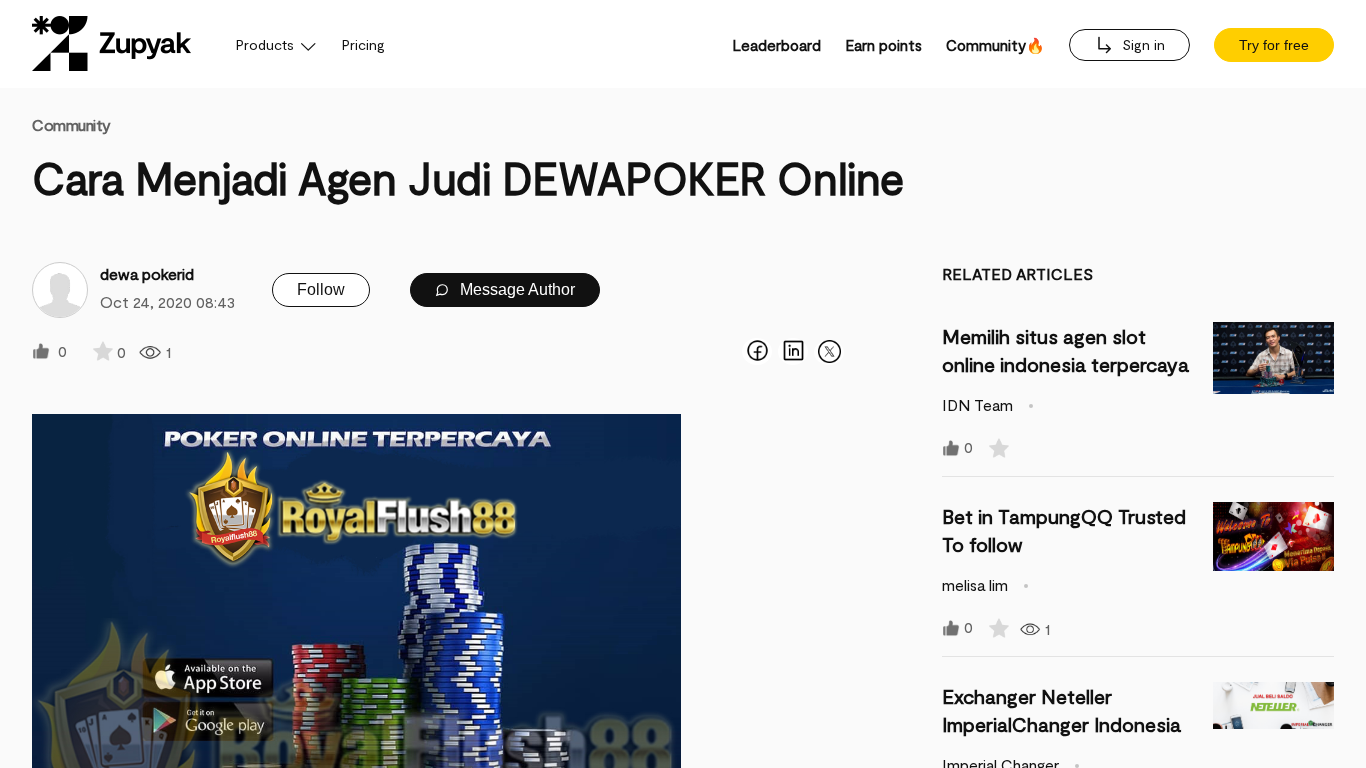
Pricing (363, 44)
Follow (321, 289)
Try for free (1274, 45)
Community (71, 124)
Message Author (515, 289)
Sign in (1141, 44)
